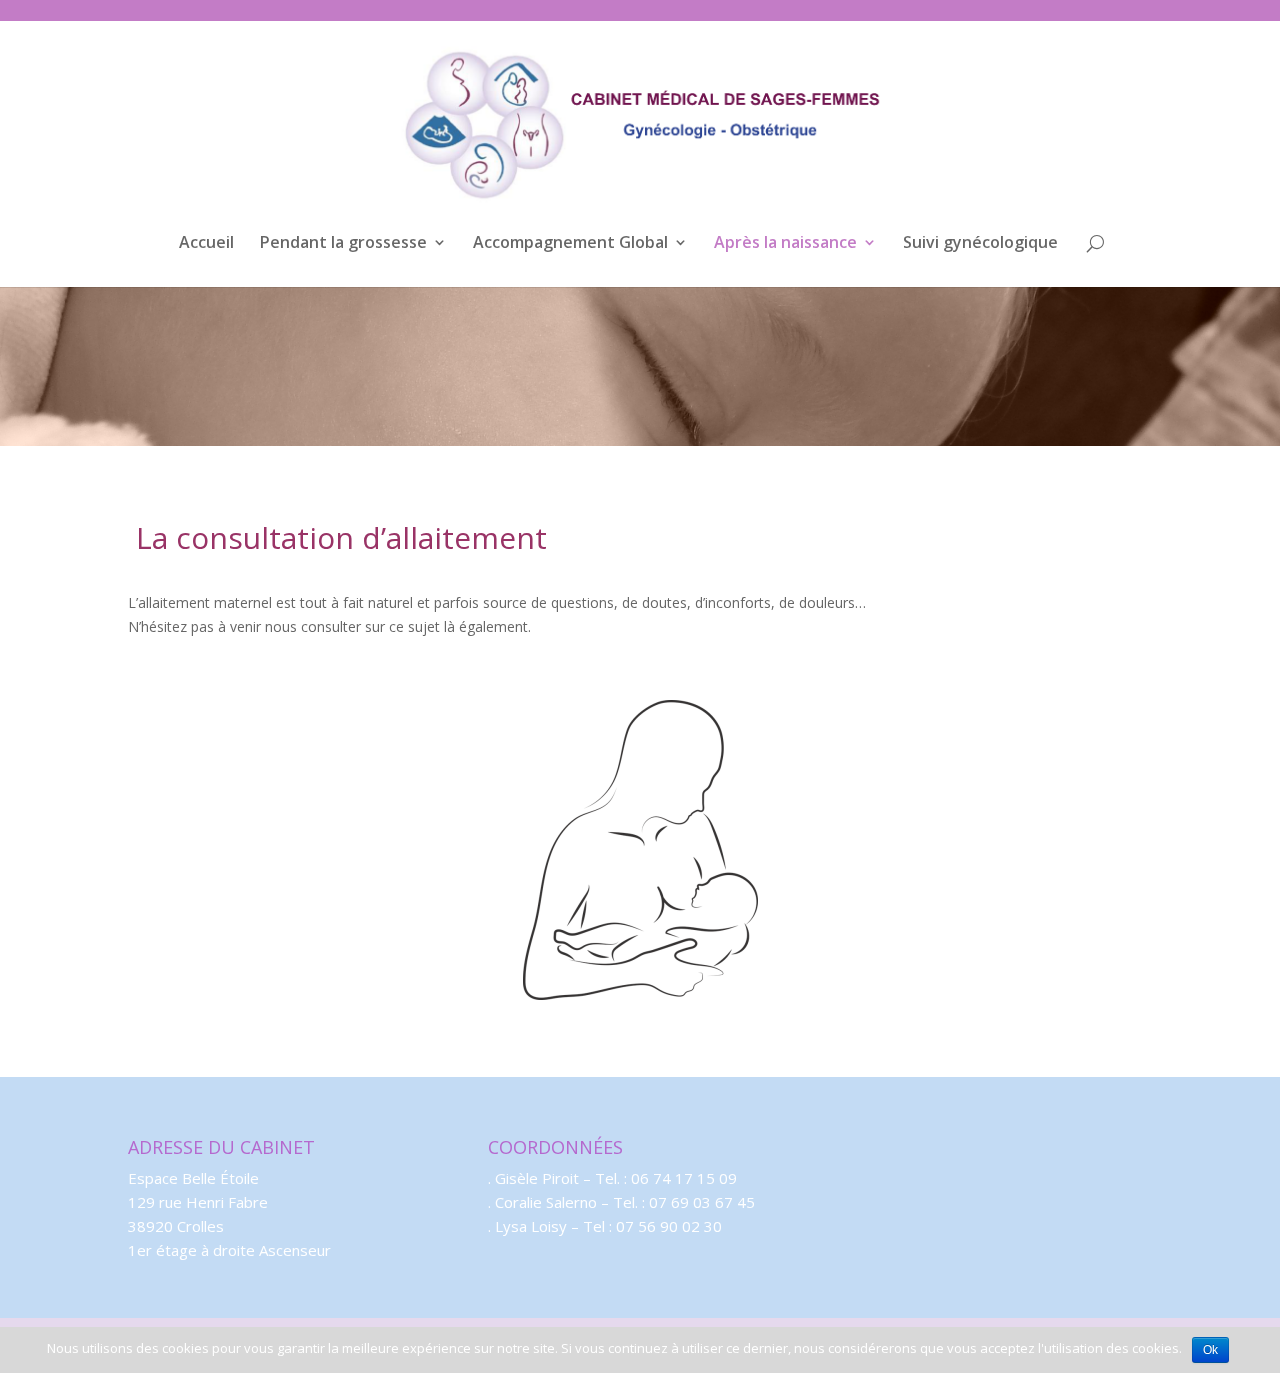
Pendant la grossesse (343, 244)
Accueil (206, 244)
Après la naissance (785, 244)
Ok (1210, 1350)
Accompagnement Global (570, 244)
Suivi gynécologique (980, 244)
